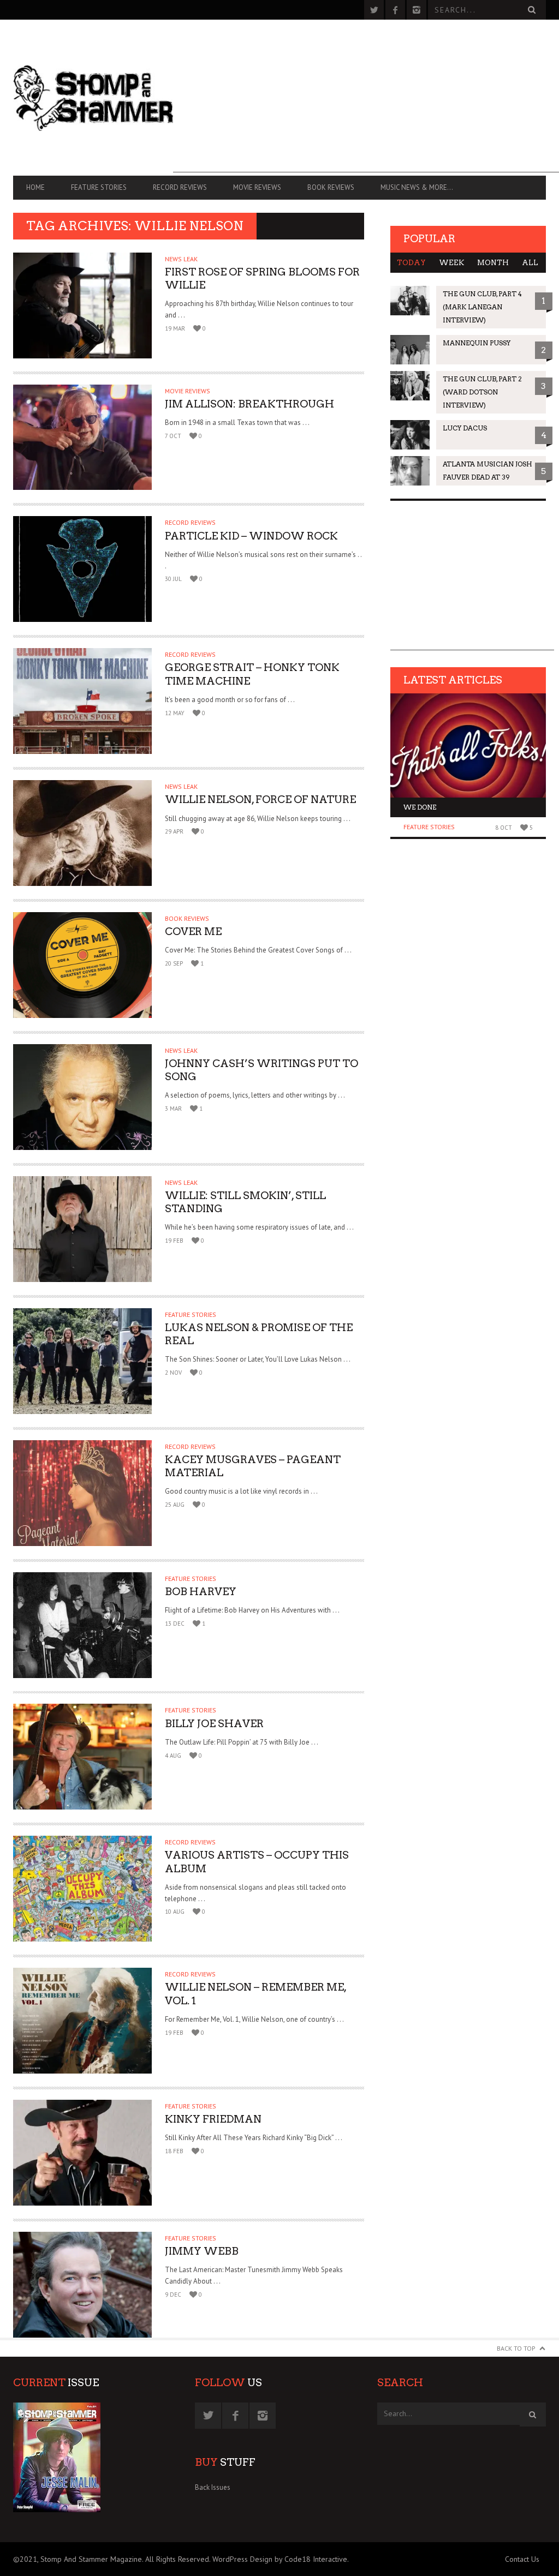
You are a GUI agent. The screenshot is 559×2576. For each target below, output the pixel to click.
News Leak (181, 259)
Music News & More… (417, 187)
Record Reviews (180, 187)
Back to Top (516, 2348)
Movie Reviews (257, 187)
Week (451, 263)
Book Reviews (331, 187)
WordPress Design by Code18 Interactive (280, 2559)
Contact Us (522, 2559)
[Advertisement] (366, 96)
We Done (420, 807)
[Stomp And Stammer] (93, 98)
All (530, 263)
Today (411, 263)
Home (35, 187)
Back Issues (213, 2487)
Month (493, 263)
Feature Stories (99, 187)
